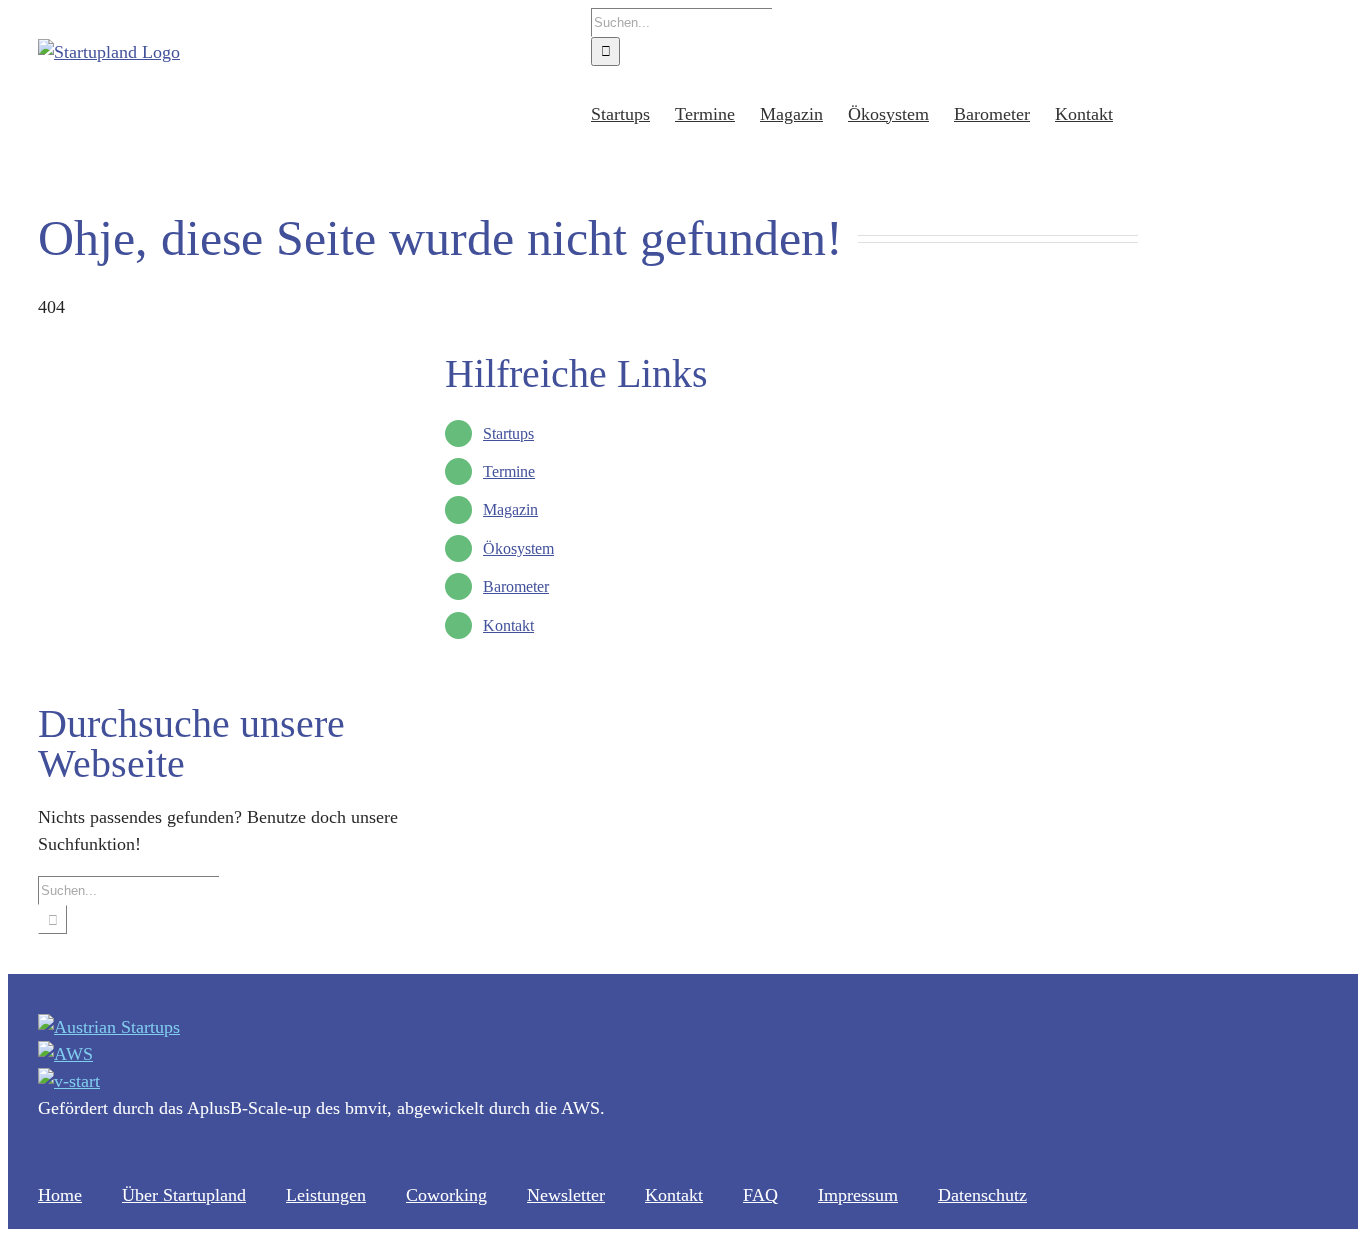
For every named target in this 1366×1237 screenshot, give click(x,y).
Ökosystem (518, 548)
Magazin (510, 509)
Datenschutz (982, 1195)
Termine (509, 471)
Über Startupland (184, 1195)
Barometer (516, 586)
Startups (508, 433)
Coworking (446, 1195)
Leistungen (326, 1195)
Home (60, 1195)
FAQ (760, 1195)
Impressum (858, 1195)
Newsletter (566, 1195)
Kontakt (508, 625)
